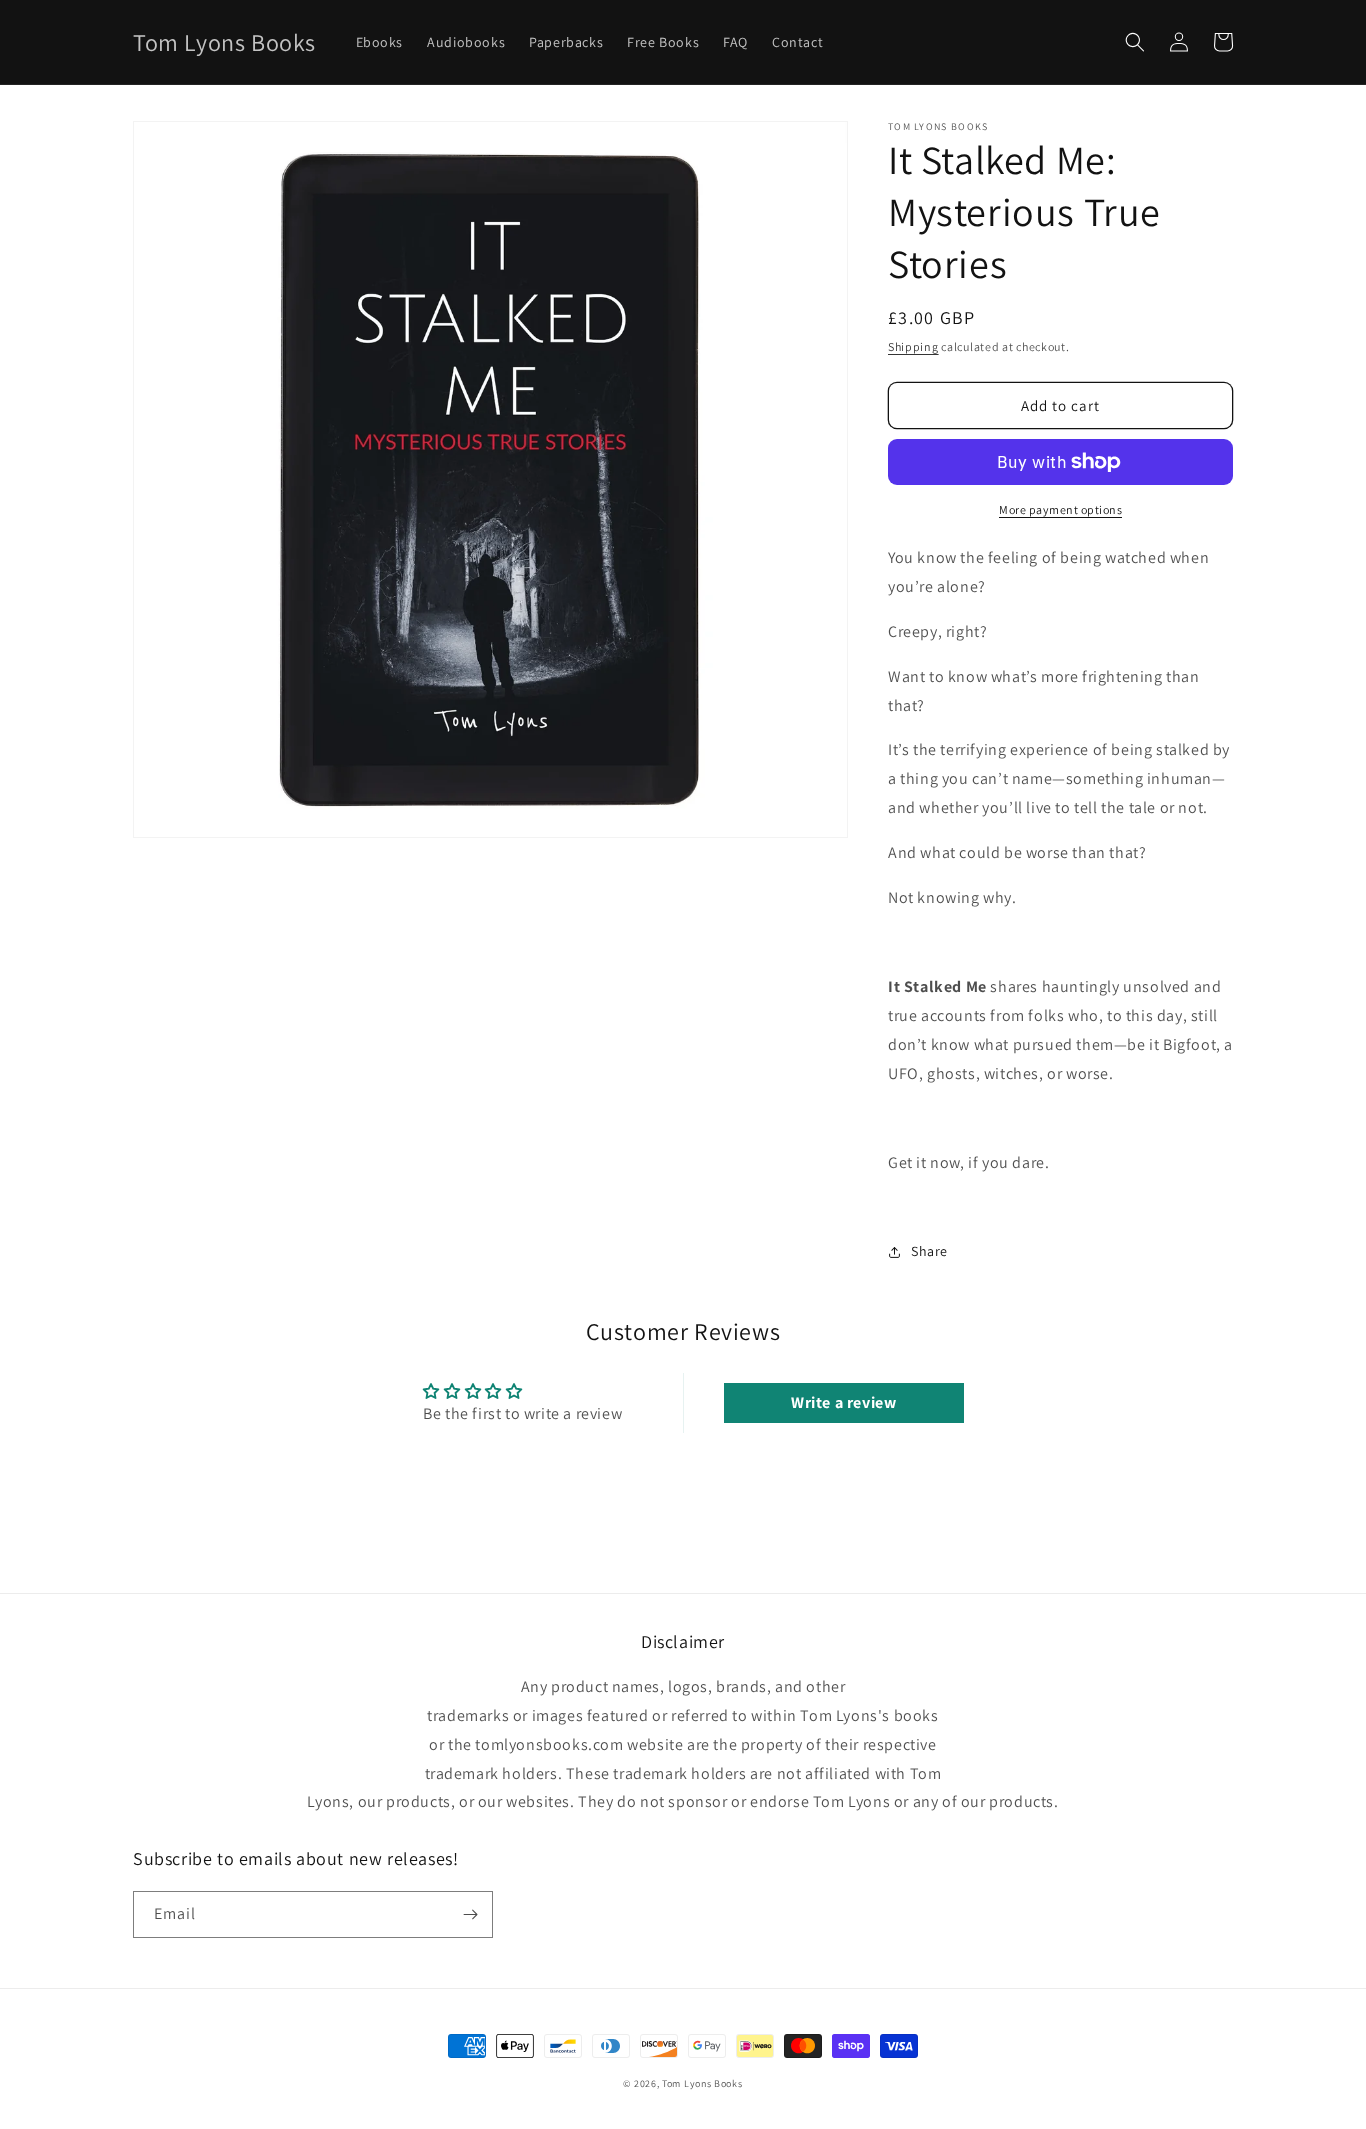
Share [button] (929, 1251)
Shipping (913, 346)
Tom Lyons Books (702, 2083)
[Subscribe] (470, 1914)
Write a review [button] (843, 1402)
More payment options (1060, 509)
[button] (1135, 42)
